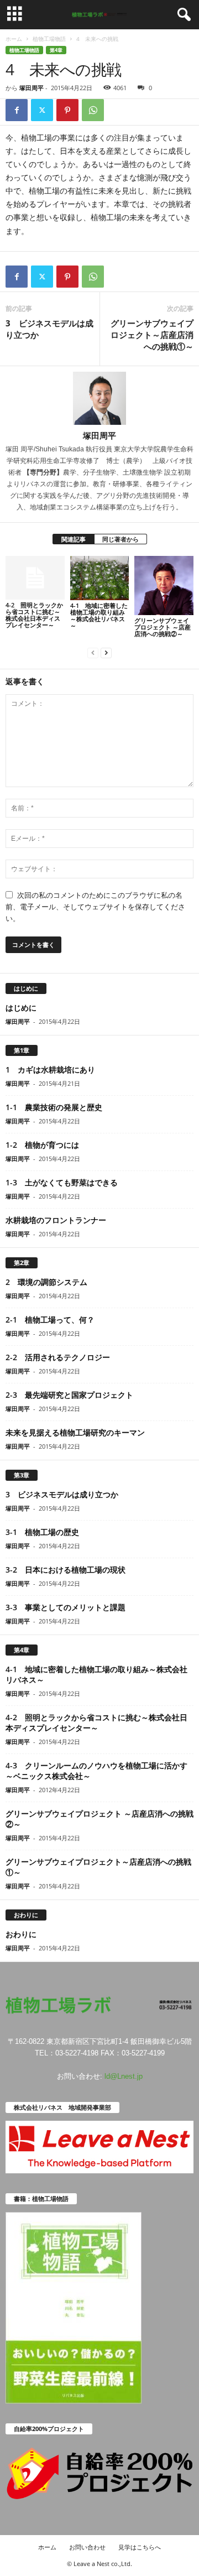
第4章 (56, 50)
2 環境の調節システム (46, 1282)
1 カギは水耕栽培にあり (50, 1070)
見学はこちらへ (140, 2547)
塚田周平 (32, 88)
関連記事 (74, 539)
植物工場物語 (49, 39)
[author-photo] (99, 398)
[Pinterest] (67, 110)
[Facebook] (17, 110)
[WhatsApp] (93, 110)
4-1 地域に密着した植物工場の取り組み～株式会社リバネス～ (99, 615)
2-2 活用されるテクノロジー (58, 1357)
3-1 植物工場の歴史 (42, 1532)
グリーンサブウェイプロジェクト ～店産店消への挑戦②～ (163, 627)
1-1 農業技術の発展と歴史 (54, 1107)
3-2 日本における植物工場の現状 (66, 1570)
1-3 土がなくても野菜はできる (62, 1182)
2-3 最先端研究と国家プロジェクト (69, 1395)
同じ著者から (121, 539)
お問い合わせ (87, 2547)
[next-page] (106, 652)
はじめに (21, 1008)
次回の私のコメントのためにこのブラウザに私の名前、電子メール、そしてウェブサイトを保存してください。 (95, 907)
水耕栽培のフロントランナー (56, 1220)
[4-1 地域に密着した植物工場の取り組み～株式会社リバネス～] (100, 578)
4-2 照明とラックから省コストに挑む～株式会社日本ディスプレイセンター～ (34, 615)
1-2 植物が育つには (42, 1145)
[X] (42, 110)
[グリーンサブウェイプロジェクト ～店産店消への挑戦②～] (164, 586)
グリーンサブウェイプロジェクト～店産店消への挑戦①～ (152, 335)
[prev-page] (93, 652)
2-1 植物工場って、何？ (50, 1320)
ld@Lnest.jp (124, 2076)
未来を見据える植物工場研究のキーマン (75, 1432)
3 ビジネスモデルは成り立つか (49, 329)
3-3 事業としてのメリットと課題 (66, 1607)
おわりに (21, 1934)
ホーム (14, 39)
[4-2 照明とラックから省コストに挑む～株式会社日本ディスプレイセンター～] (35, 578)
